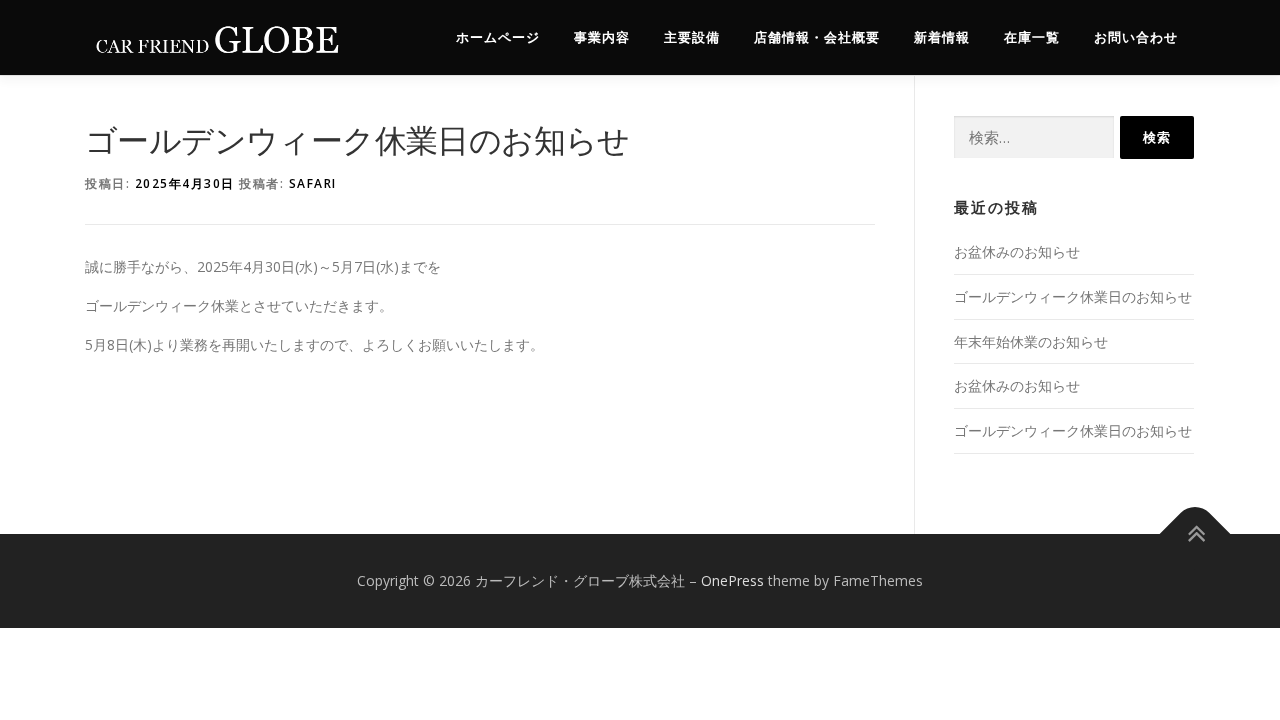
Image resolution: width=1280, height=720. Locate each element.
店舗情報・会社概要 (817, 37)
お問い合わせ (1136, 37)
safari (313, 183)
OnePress (732, 580)
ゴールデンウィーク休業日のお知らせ (1073, 296)
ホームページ (498, 37)
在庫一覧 (1032, 37)
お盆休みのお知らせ (1017, 251)
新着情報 (942, 37)
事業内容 (602, 37)
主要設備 (692, 37)
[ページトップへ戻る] (1195, 534)
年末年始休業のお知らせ (1031, 341)
